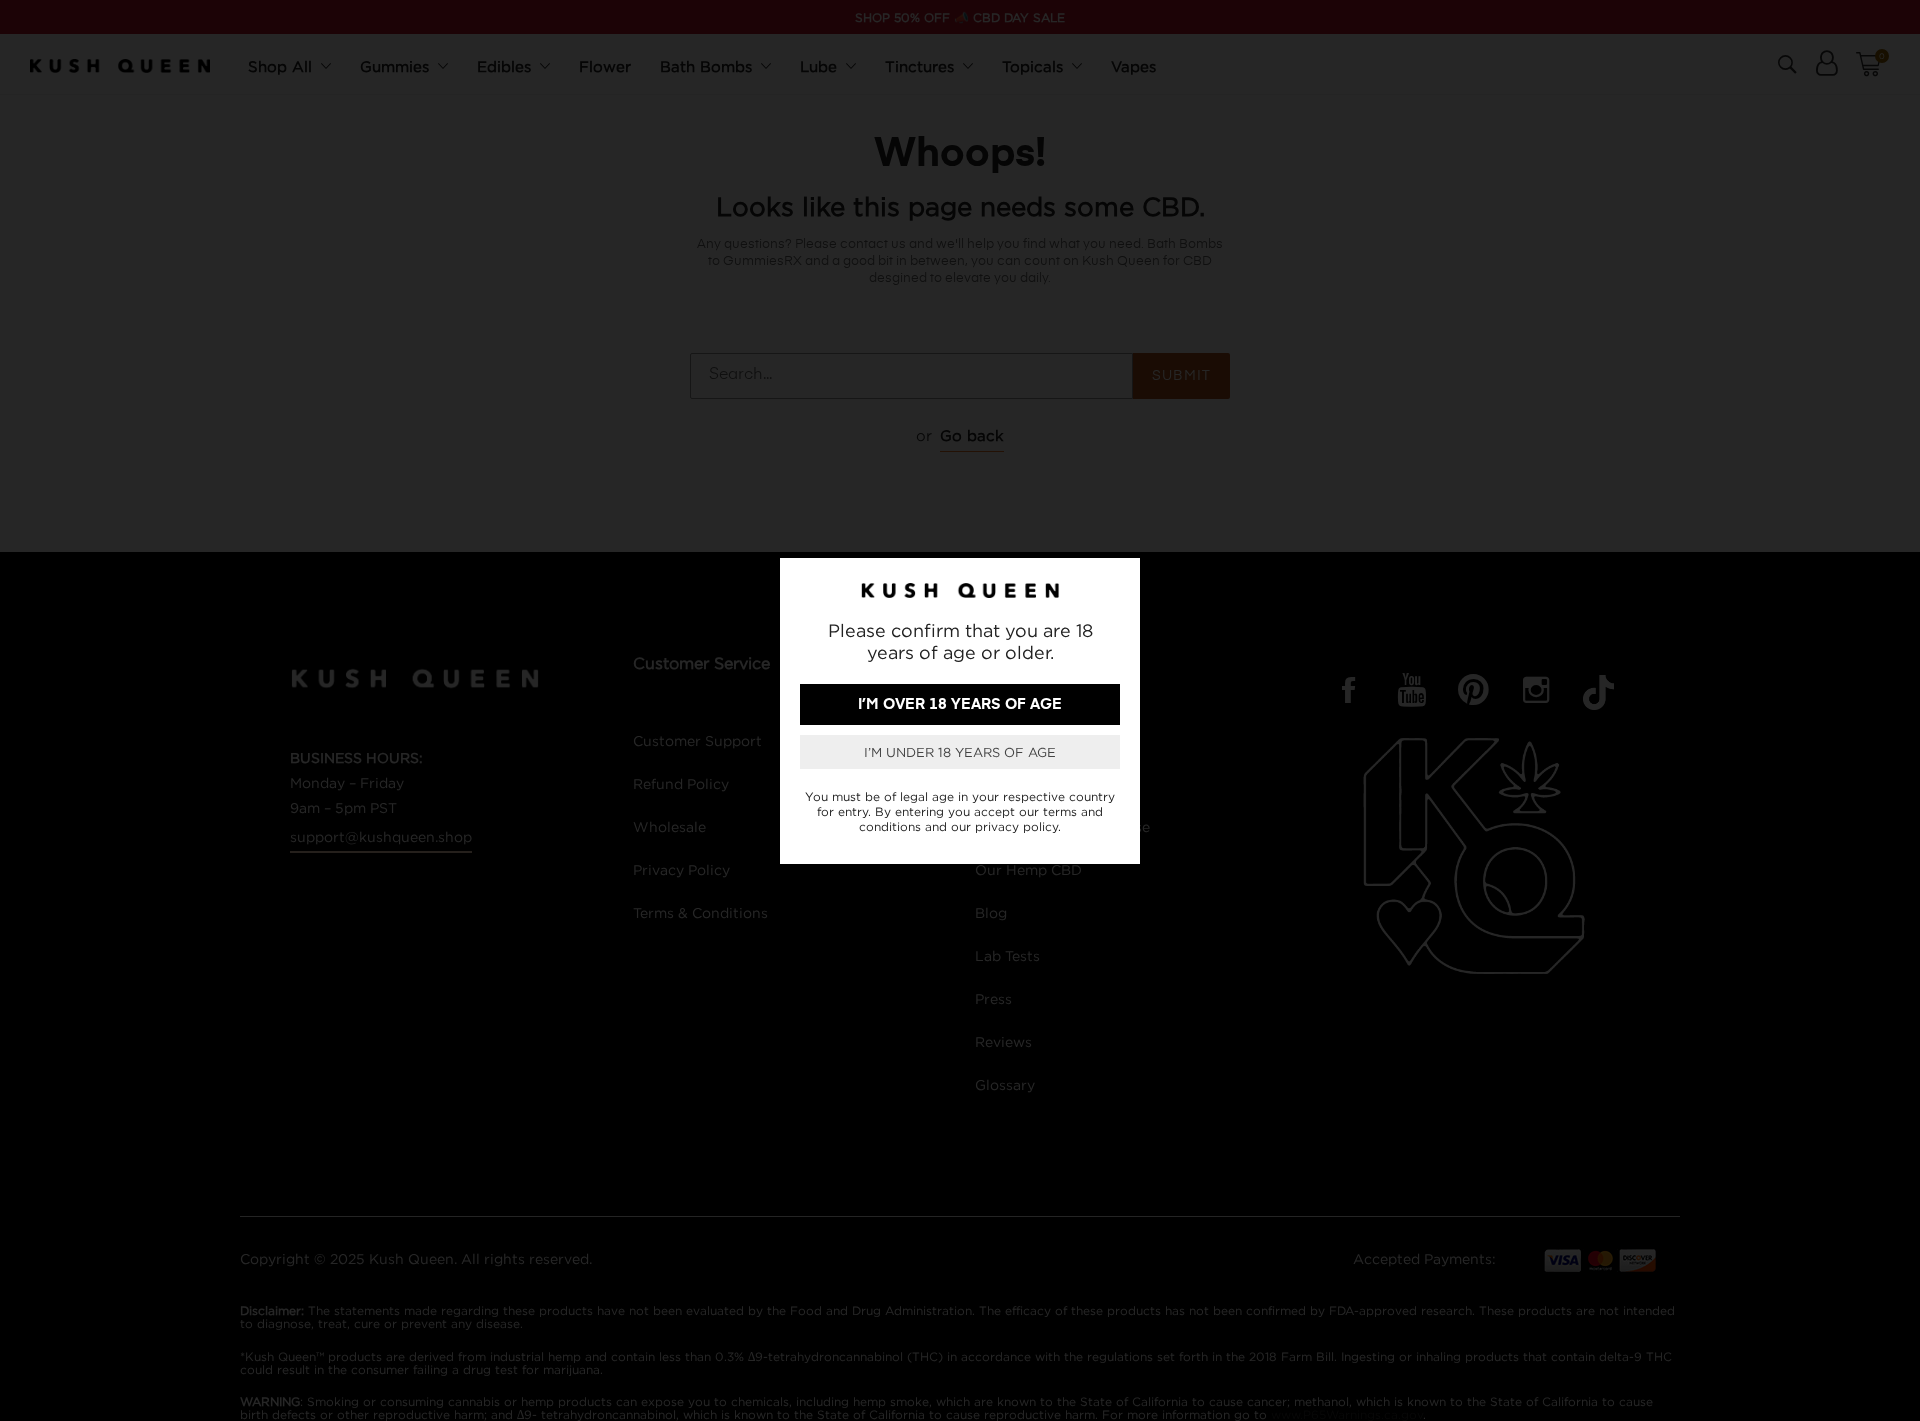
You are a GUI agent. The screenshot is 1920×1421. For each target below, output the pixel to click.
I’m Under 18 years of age (960, 752)
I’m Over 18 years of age (960, 704)
